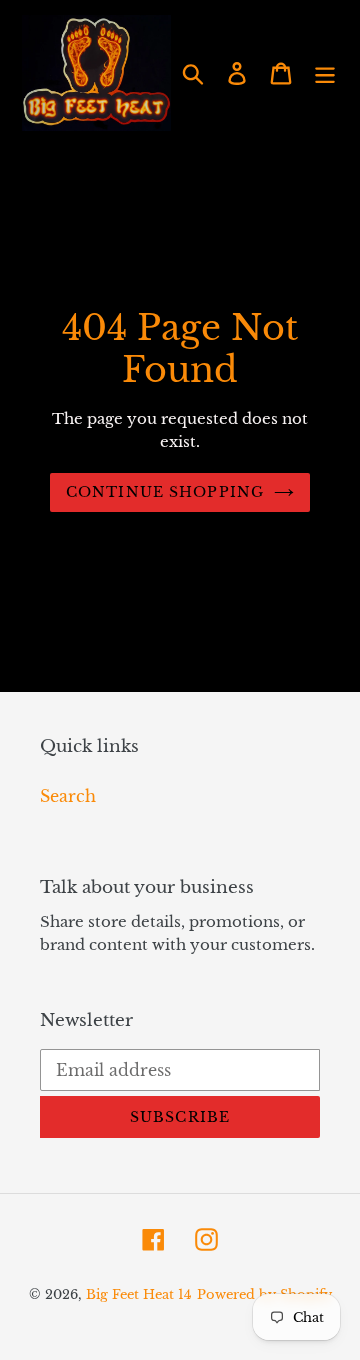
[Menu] (325, 72)
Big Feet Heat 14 (139, 1294)
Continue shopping (165, 492)
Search (68, 796)
